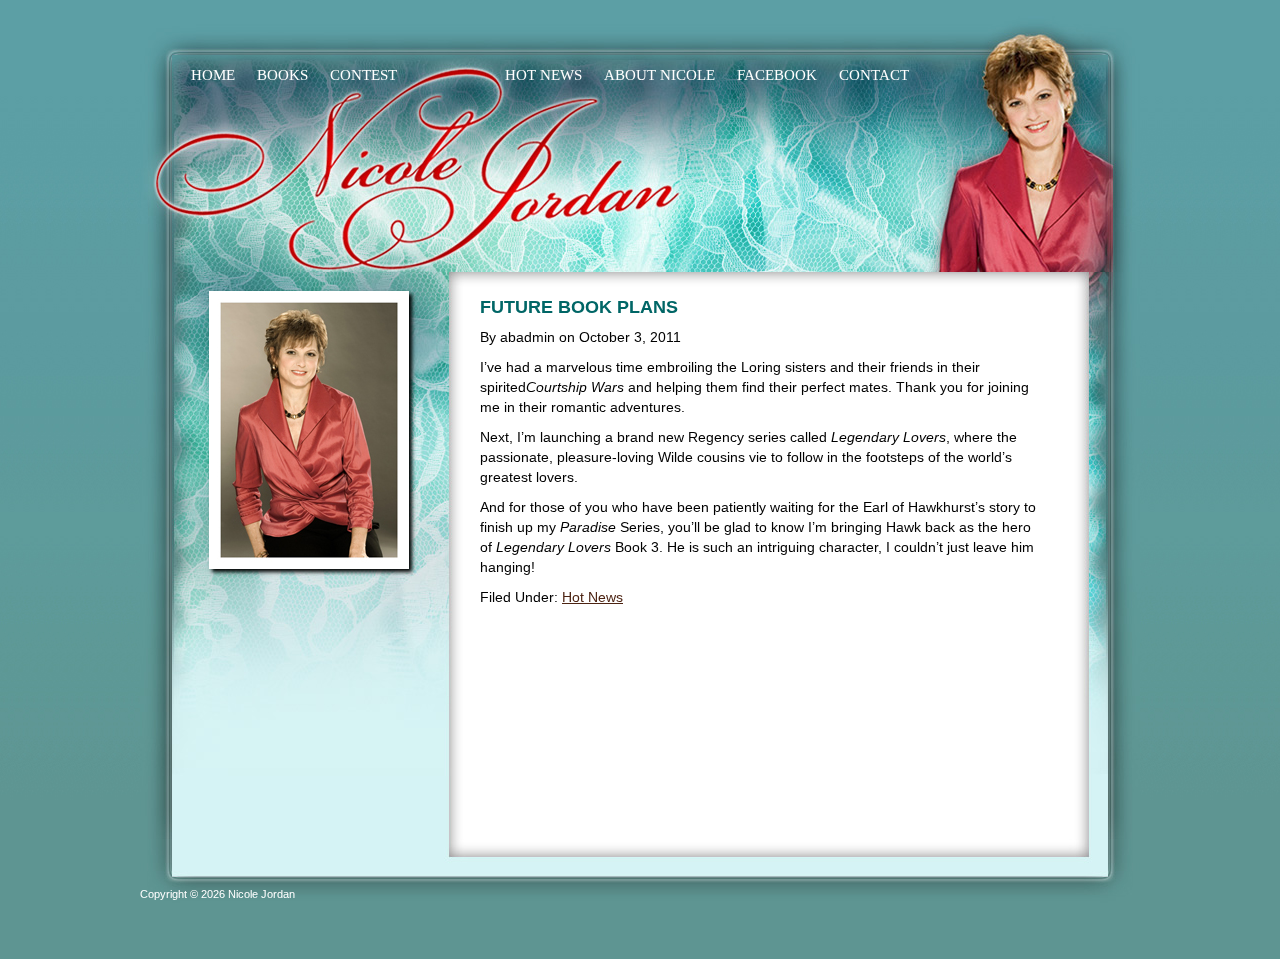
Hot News (592, 597)
